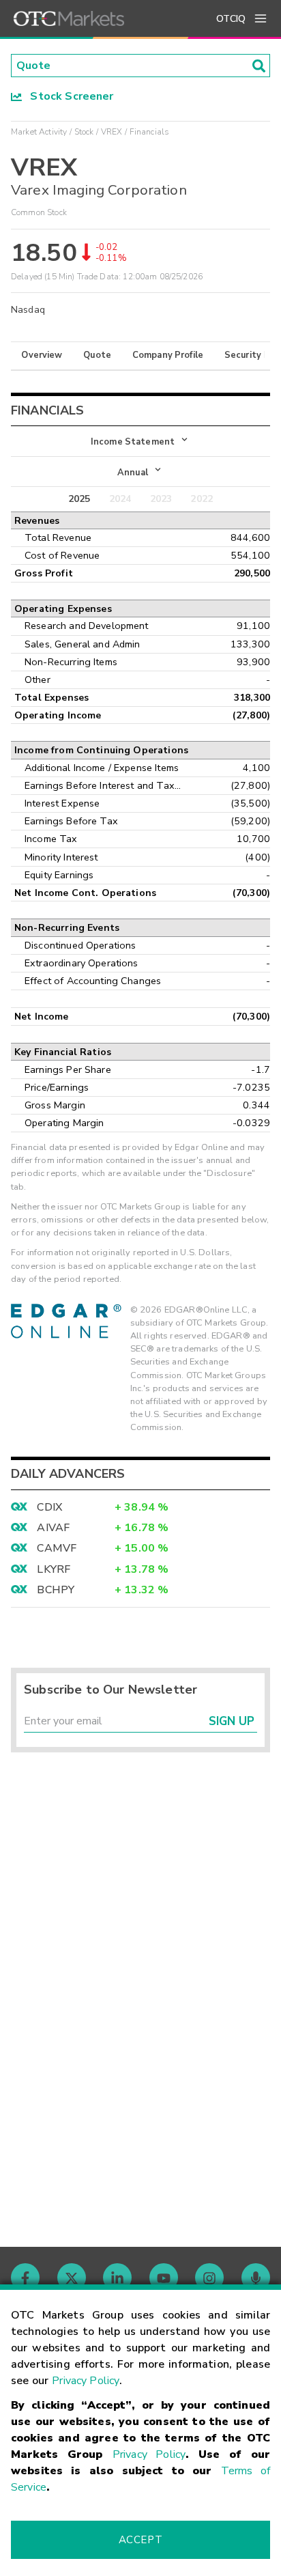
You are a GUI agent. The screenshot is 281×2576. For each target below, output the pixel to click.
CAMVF (57, 1548)
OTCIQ (231, 19)
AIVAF (53, 1528)
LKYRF (54, 1569)
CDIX (49, 1507)
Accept (140, 2540)
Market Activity (39, 132)
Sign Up (232, 1721)
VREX (112, 132)
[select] (12, 434)
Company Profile (168, 355)
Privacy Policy (86, 2381)
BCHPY (56, 1590)
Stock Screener (68, 96)
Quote (97, 355)
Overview (42, 355)
